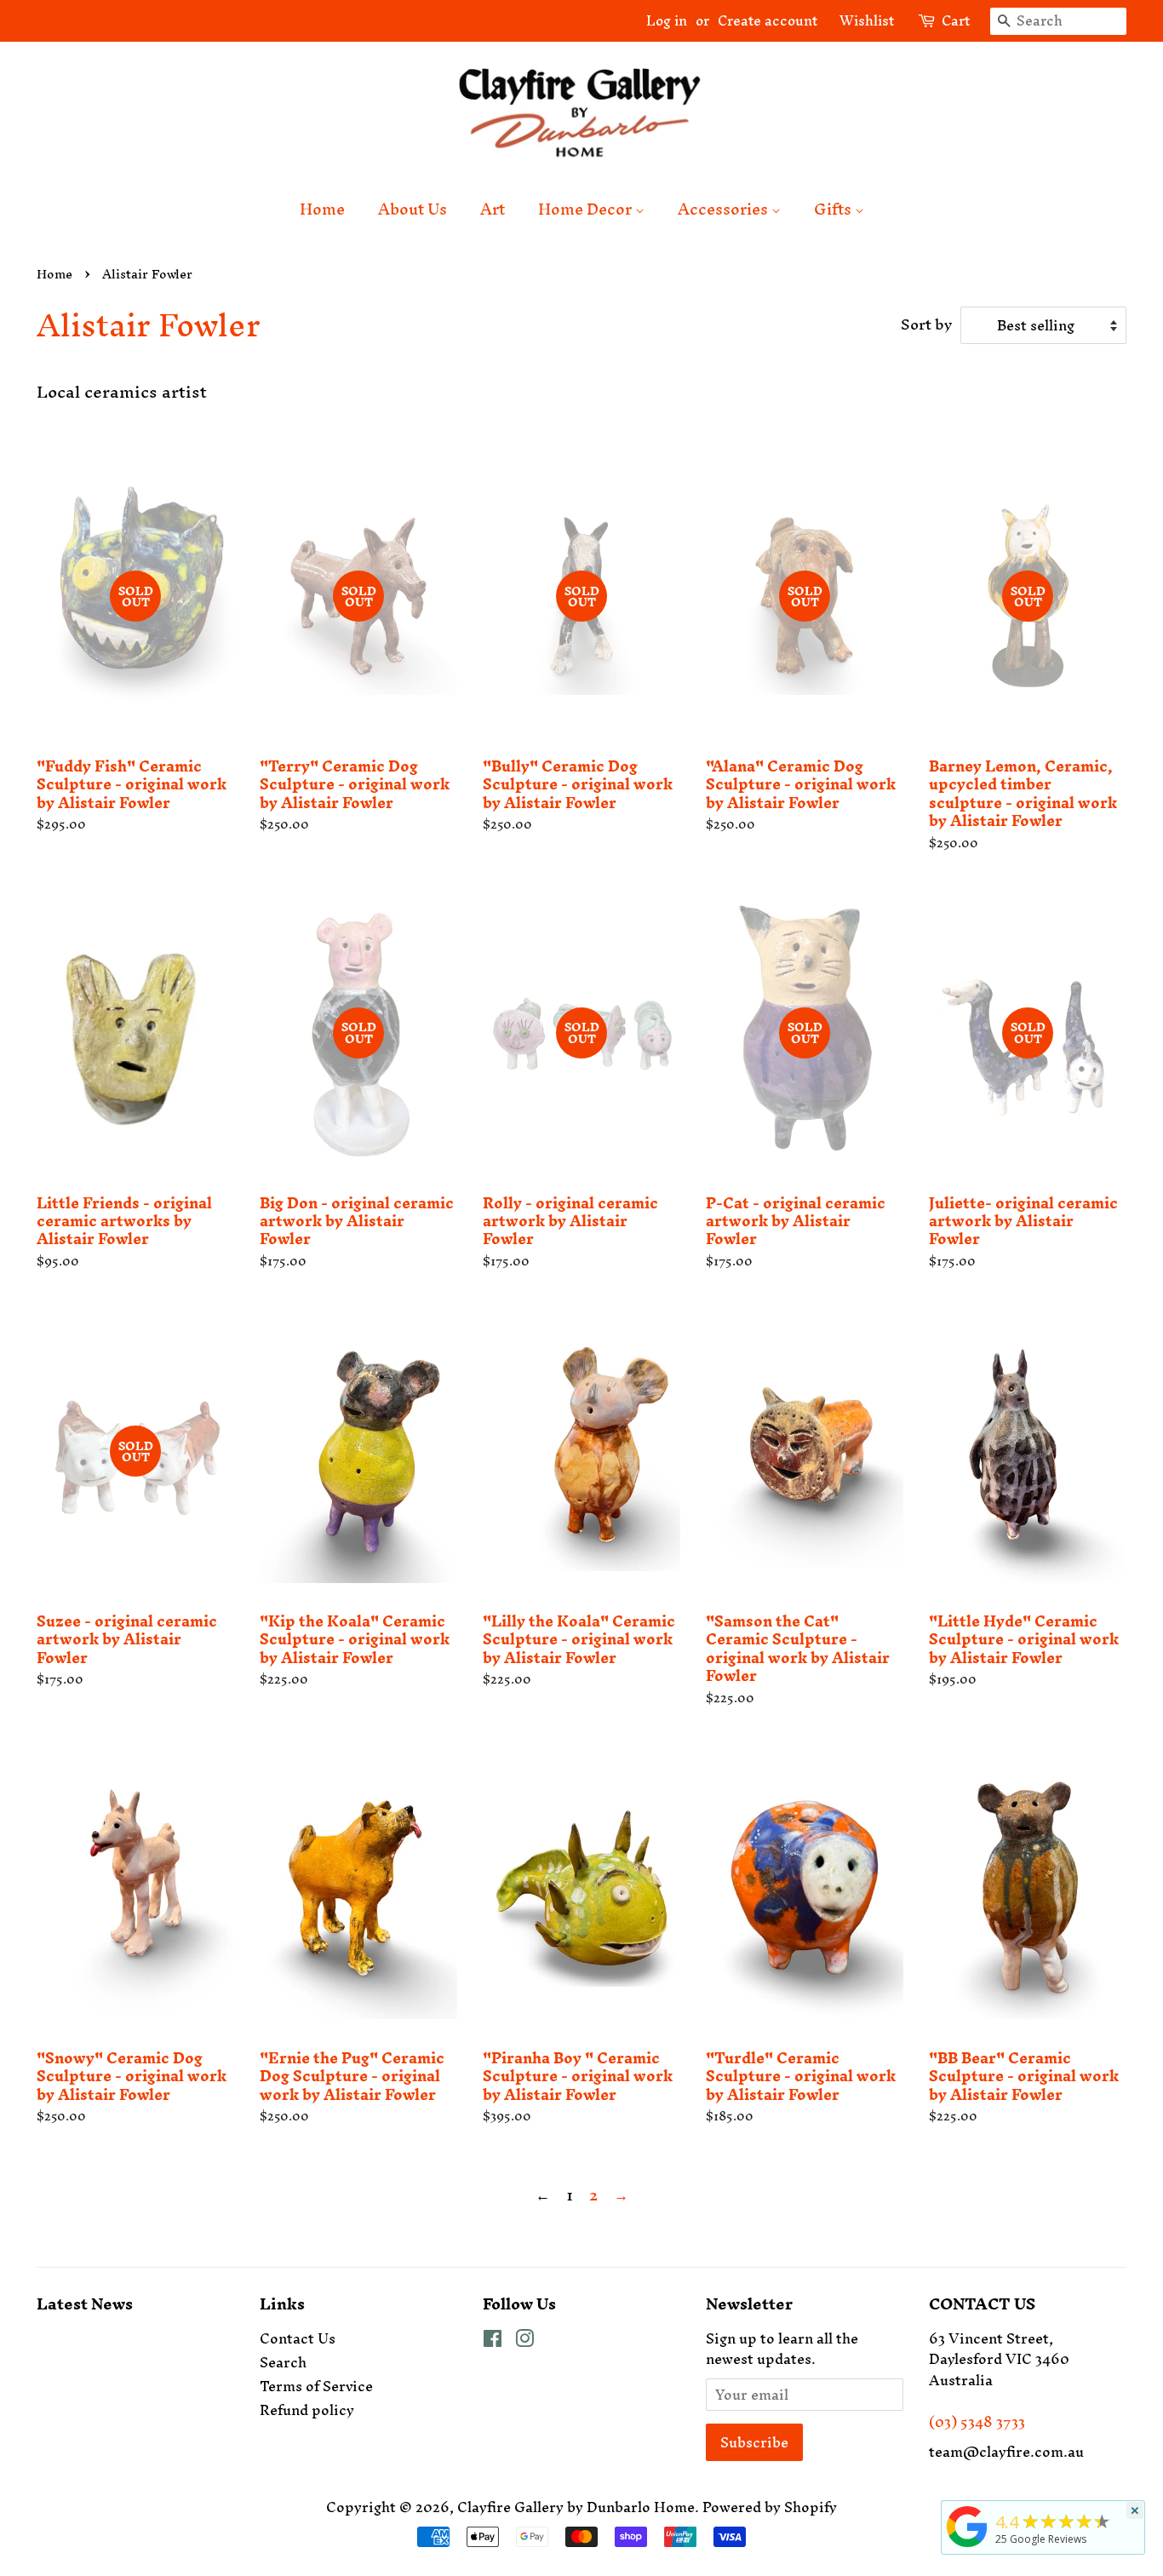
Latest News (85, 2304)
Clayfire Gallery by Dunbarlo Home (576, 2507)
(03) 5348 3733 (977, 2422)
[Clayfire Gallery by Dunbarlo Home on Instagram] (524, 2341)
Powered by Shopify (770, 2507)
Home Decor (587, 209)
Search (283, 2362)
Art (493, 209)
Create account (768, 20)
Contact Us (298, 2338)
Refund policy (307, 2410)
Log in (667, 20)
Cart (956, 21)
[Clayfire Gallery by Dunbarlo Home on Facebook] (493, 2341)
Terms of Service (316, 2386)
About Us (412, 209)
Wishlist (860, 20)
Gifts (834, 209)
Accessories (725, 209)
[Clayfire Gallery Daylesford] (967, 2547)
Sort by (926, 324)
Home (322, 209)
